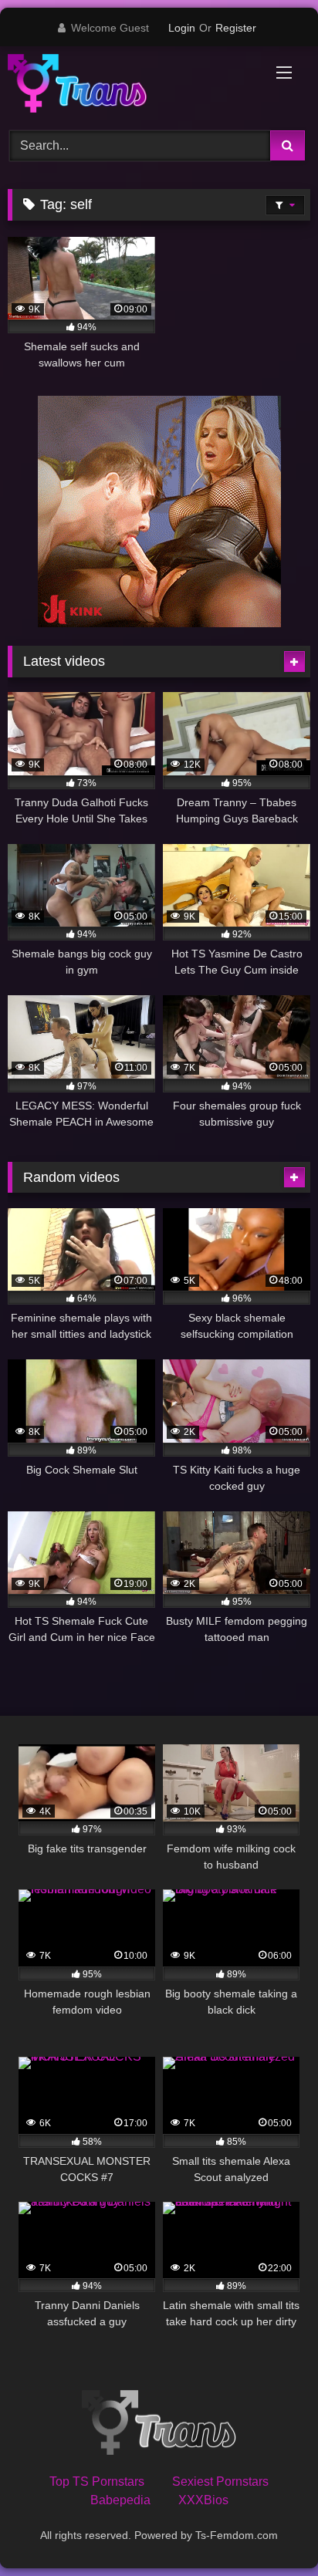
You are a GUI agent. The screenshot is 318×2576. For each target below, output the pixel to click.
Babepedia (120, 2500)
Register (236, 28)
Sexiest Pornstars (220, 2481)
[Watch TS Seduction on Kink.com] (159, 623)
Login (182, 28)
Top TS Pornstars (97, 2481)
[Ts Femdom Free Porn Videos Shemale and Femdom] (130, 86)
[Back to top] (270, 2530)
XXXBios (203, 2500)
